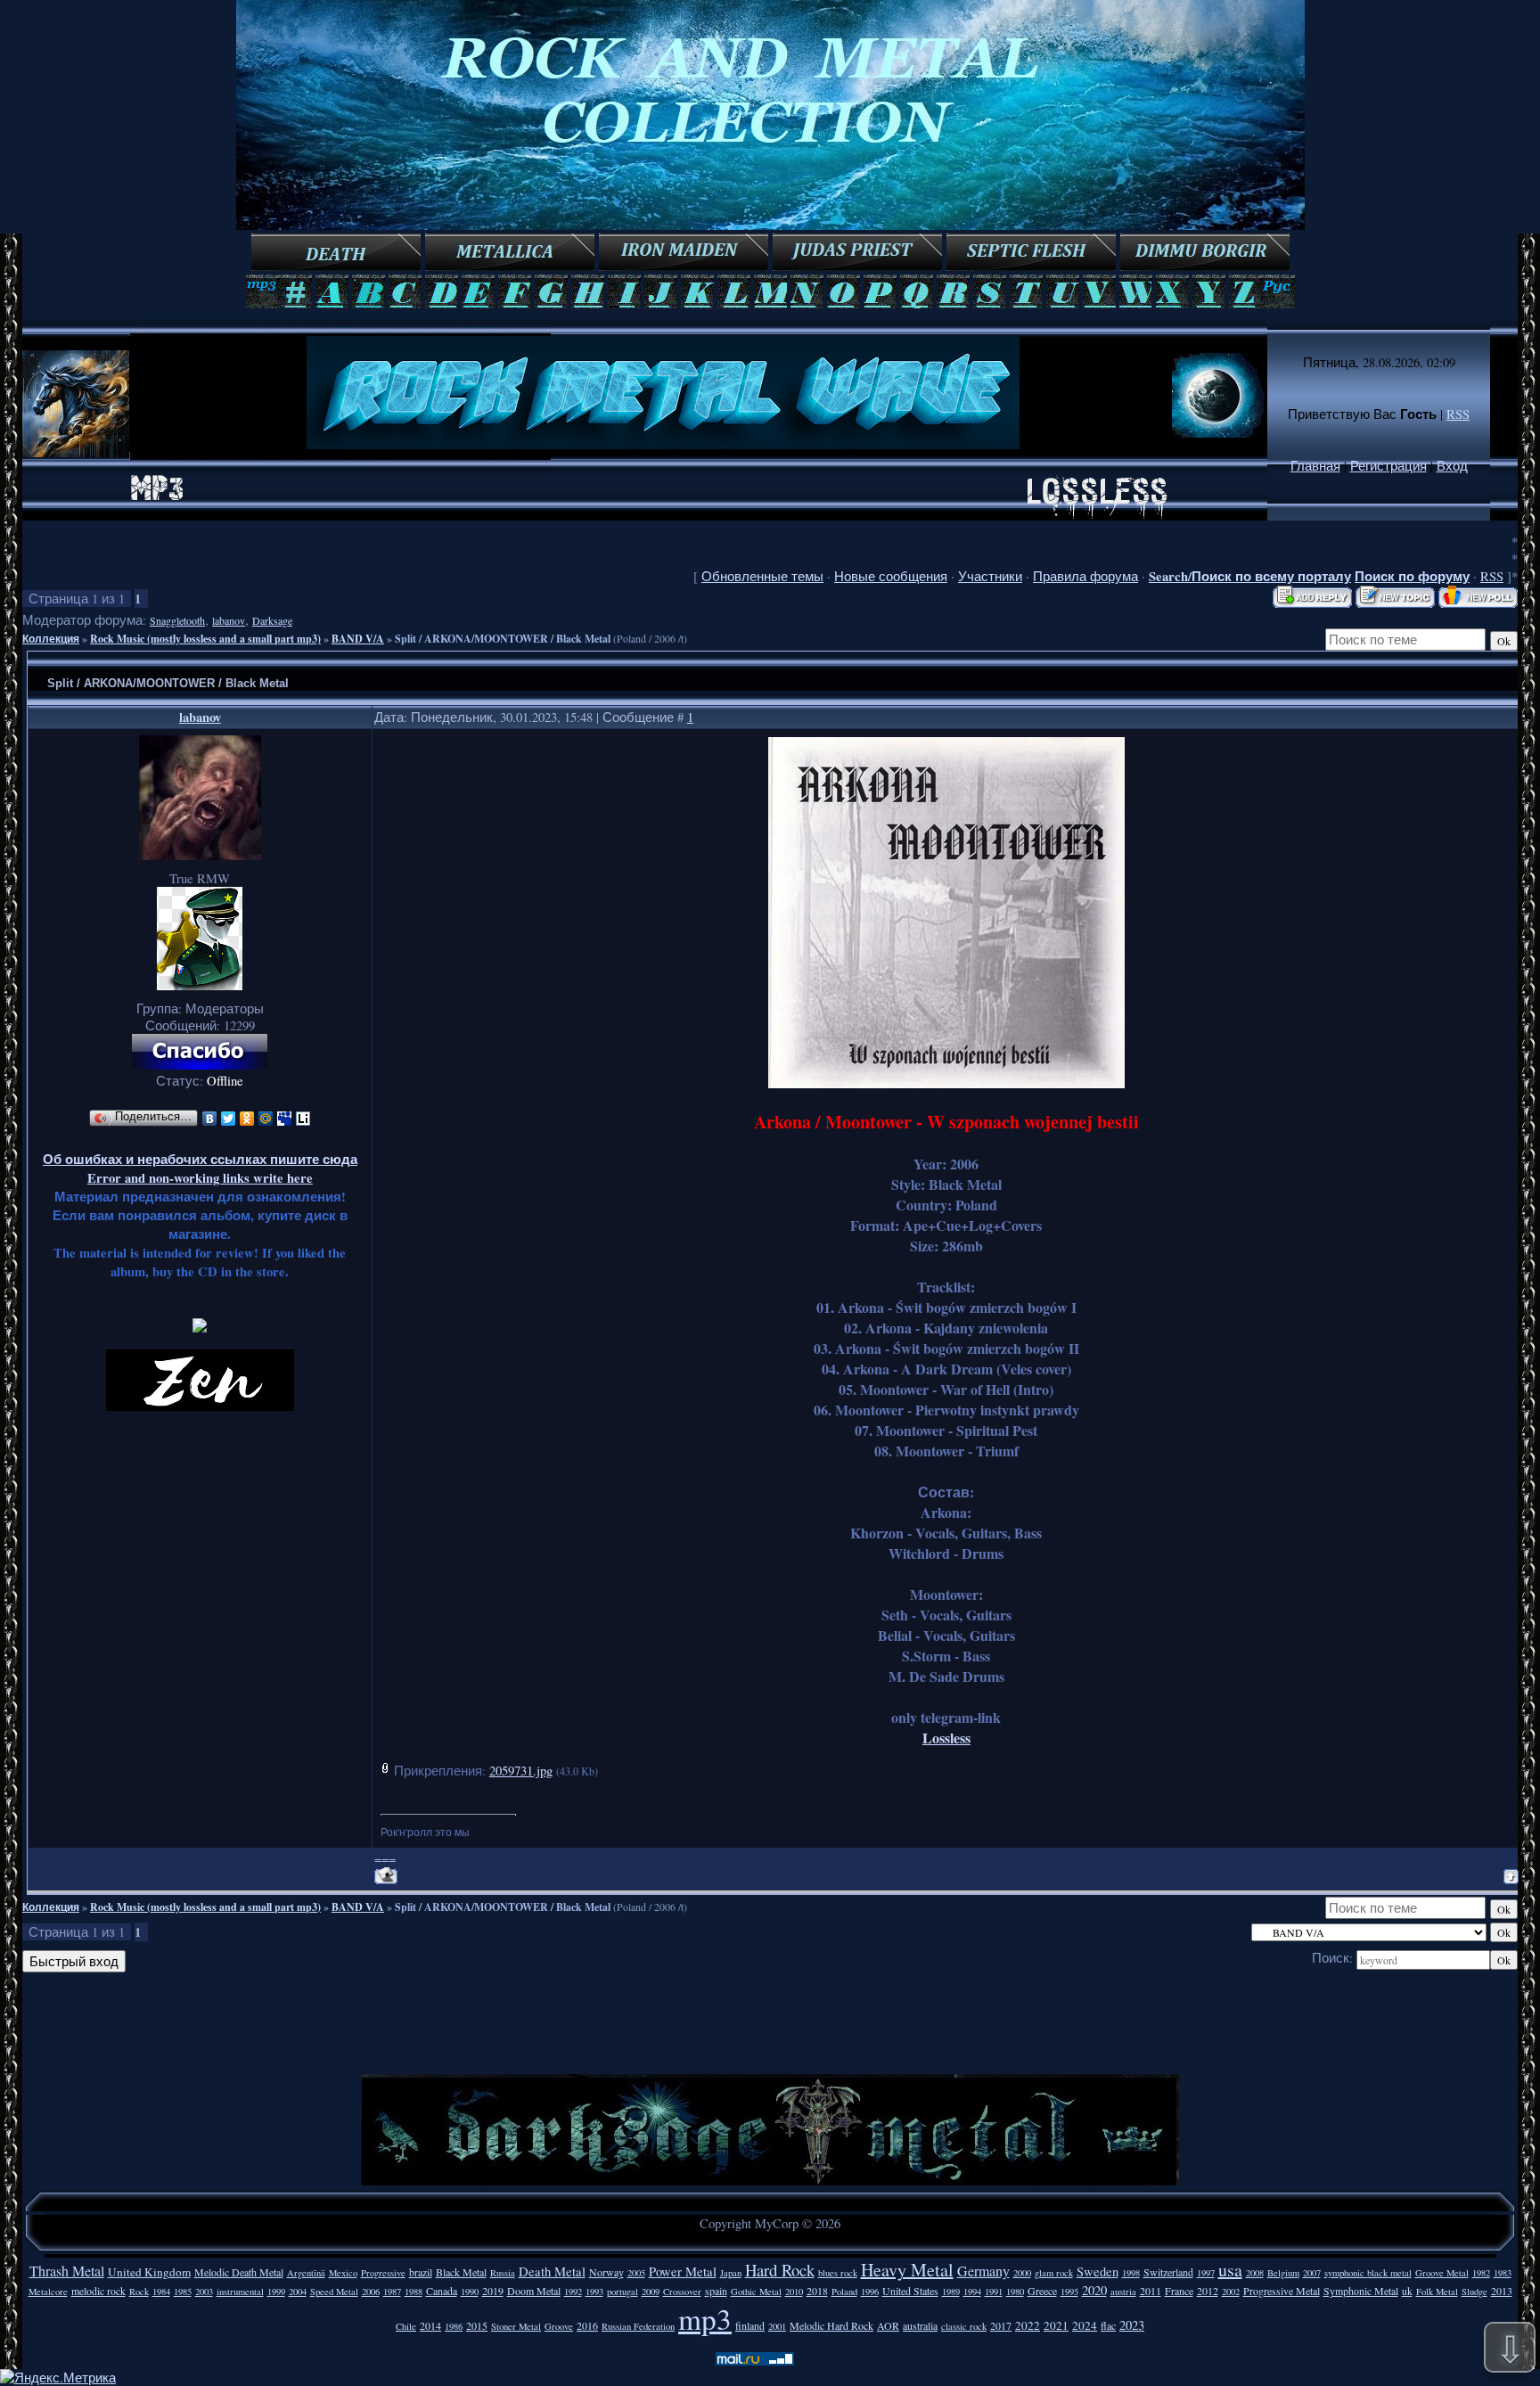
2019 (493, 2291)
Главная (1315, 466)
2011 (1151, 2291)
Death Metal (552, 2271)
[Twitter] (229, 1119)
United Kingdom (149, 2272)
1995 (1069, 2292)
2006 (371, 2292)
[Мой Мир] (266, 1119)
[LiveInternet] (303, 1119)
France (1179, 2291)
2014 (430, 2325)
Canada (442, 2291)
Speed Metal (334, 2292)
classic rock (964, 2326)
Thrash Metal (67, 2271)
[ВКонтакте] (210, 1119)
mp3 (705, 2318)
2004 (298, 2292)
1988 (414, 2292)
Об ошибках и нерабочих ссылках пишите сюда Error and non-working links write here (200, 1168)
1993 (594, 2292)
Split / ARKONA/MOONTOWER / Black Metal (503, 639)
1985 (183, 2292)
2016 (587, 2325)
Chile (406, 2326)
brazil (421, 2272)
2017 (1001, 2325)
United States (910, 2291)
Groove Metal (1442, 2273)
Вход (1452, 466)
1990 (470, 2292)
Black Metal (461, 2272)
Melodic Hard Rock (831, 2325)
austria (1123, 2292)
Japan (731, 2273)
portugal (623, 2292)
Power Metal (683, 2271)
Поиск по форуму (1412, 576)
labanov (229, 620)
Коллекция (51, 639)
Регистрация (1388, 466)
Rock (139, 2292)
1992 (573, 2292)
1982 (1481, 2273)
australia (920, 2325)
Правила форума (1085, 576)
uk (1407, 2291)
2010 (794, 2292)
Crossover (682, 2292)
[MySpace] (285, 1119)
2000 (1022, 2273)
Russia (503, 2273)
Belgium (1283, 2273)
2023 (1132, 2325)
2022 (1028, 2325)
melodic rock (98, 2291)
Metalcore (48, 2292)
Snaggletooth (177, 620)
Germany (983, 2271)
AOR (888, 2325)
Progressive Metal (1282, 2291)
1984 (161, 2292)
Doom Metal (534, 2291)
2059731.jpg (521, 1771)
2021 (1056, 2325)
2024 (1085, 2325)
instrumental (240, 2292)
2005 (636, 2273)
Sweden (1098, 2271)
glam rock (1054, 2273)
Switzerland (1168, 2272)
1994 (972, 2292)
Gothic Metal (756, 2292)
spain (716, 2291)
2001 (777, 2326)
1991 (994, 2292)
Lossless (946, 1738)
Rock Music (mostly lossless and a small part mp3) (205, 639)
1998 (1131, 2273)
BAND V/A (358, 639)
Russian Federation (638, 2326)
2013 (1502, 2291)
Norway (606, 2272)
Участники (990, 576)
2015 (477, 2325)
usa (1230, 2270)
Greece (1042, 2291)
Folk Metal (1437, 2292)
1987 (392, 2292)
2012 (1208, 2291)
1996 (870, 2292)
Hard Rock (780, 2270)
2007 (1312, 2273)
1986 (454, 2326)
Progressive (383, 2273)
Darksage (272, 620)
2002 (1231, 2292)
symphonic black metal (1368, 2273)
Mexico (343, 2273)
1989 (951, 2292)
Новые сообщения (891, 576)
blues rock (838, 2273)
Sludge (1474, 2292)
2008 (1255, 2273)
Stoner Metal (516, 2326)
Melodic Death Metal (239, 2272)
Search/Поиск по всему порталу (1250, 576)
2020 (1094, 2290)
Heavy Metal (907, 2270)
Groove (559, 2326)
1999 (276, 2292)
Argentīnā (306, 2273)
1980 (1015, 2292)
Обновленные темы (762, 576)
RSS (1458, 414)
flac (1108, 2325)
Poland (844, 2292)
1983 (1503, 2273)
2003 (204, 2292)
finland (750, 2325)
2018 (817, 2291)
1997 (1206, 2273)
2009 (651, 2292)
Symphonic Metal (1361, 2291)
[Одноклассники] (247, 1119)
